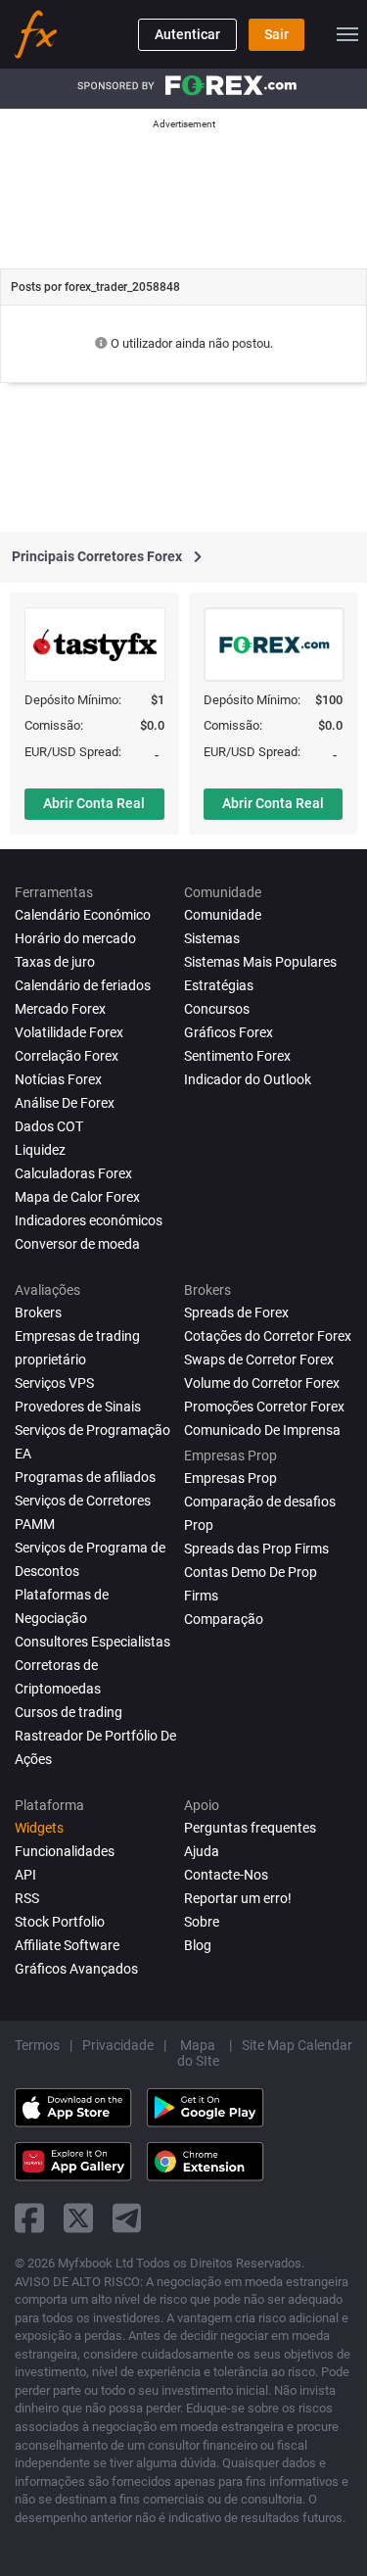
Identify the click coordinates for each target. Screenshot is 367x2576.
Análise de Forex (65, 1103)
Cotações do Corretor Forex (268, 1336)
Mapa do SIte (198, 2053)
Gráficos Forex (229, 1032)
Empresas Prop (230, 1478)
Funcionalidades (65, 1851)
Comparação (224, 1619)
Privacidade (118, 2045)
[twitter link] (78, 2218)
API (25, 1875)
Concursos (217, 1009)
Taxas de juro (55, 962)
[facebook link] (29, 2218)
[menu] (347, 34)
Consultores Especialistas (92, 1642)
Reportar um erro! (238, 1898)
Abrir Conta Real (94, 803)
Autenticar (187, 34)
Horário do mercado (75, 938)
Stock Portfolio (60, 1922)
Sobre (202, 1922)
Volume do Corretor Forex (262, 1383)
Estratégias (219, 985)
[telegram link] (127, 2218)
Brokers (38, 1312)
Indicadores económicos (89, 1220)
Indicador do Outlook (248, 1079)
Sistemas (212, 938)
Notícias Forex (58, 1079)
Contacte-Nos (226, 1875)
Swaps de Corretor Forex (259, 1360)
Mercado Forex (60, 1009)
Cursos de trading (69, 1712)
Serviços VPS (54, 1383)
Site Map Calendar (297, 2045)
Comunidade (223, 915)
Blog (198, 1945)
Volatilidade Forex (69, 1032)
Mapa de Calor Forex (77, 1197)
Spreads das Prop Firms (256, 1549)
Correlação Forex (67, 1056)
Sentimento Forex (237, 1056)
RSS (27, 1898)
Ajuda (202, 1851)
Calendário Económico (83, 915)
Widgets (39, 1828)
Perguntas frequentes (250, 1828)
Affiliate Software (67, 1945)
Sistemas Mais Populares (260, 962)
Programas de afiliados (85, 1477)
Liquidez (40, 1150)
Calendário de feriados (83, 985)
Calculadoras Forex (73, 1173)
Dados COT (49, 1126)
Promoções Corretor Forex (264, 1407)
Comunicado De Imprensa (262, 1430)
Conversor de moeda (77, 1244)
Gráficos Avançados (76, 1969)
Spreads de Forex (236, 1312)
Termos (37, 2045)
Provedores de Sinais (78, 1407)
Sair (276, 34)
